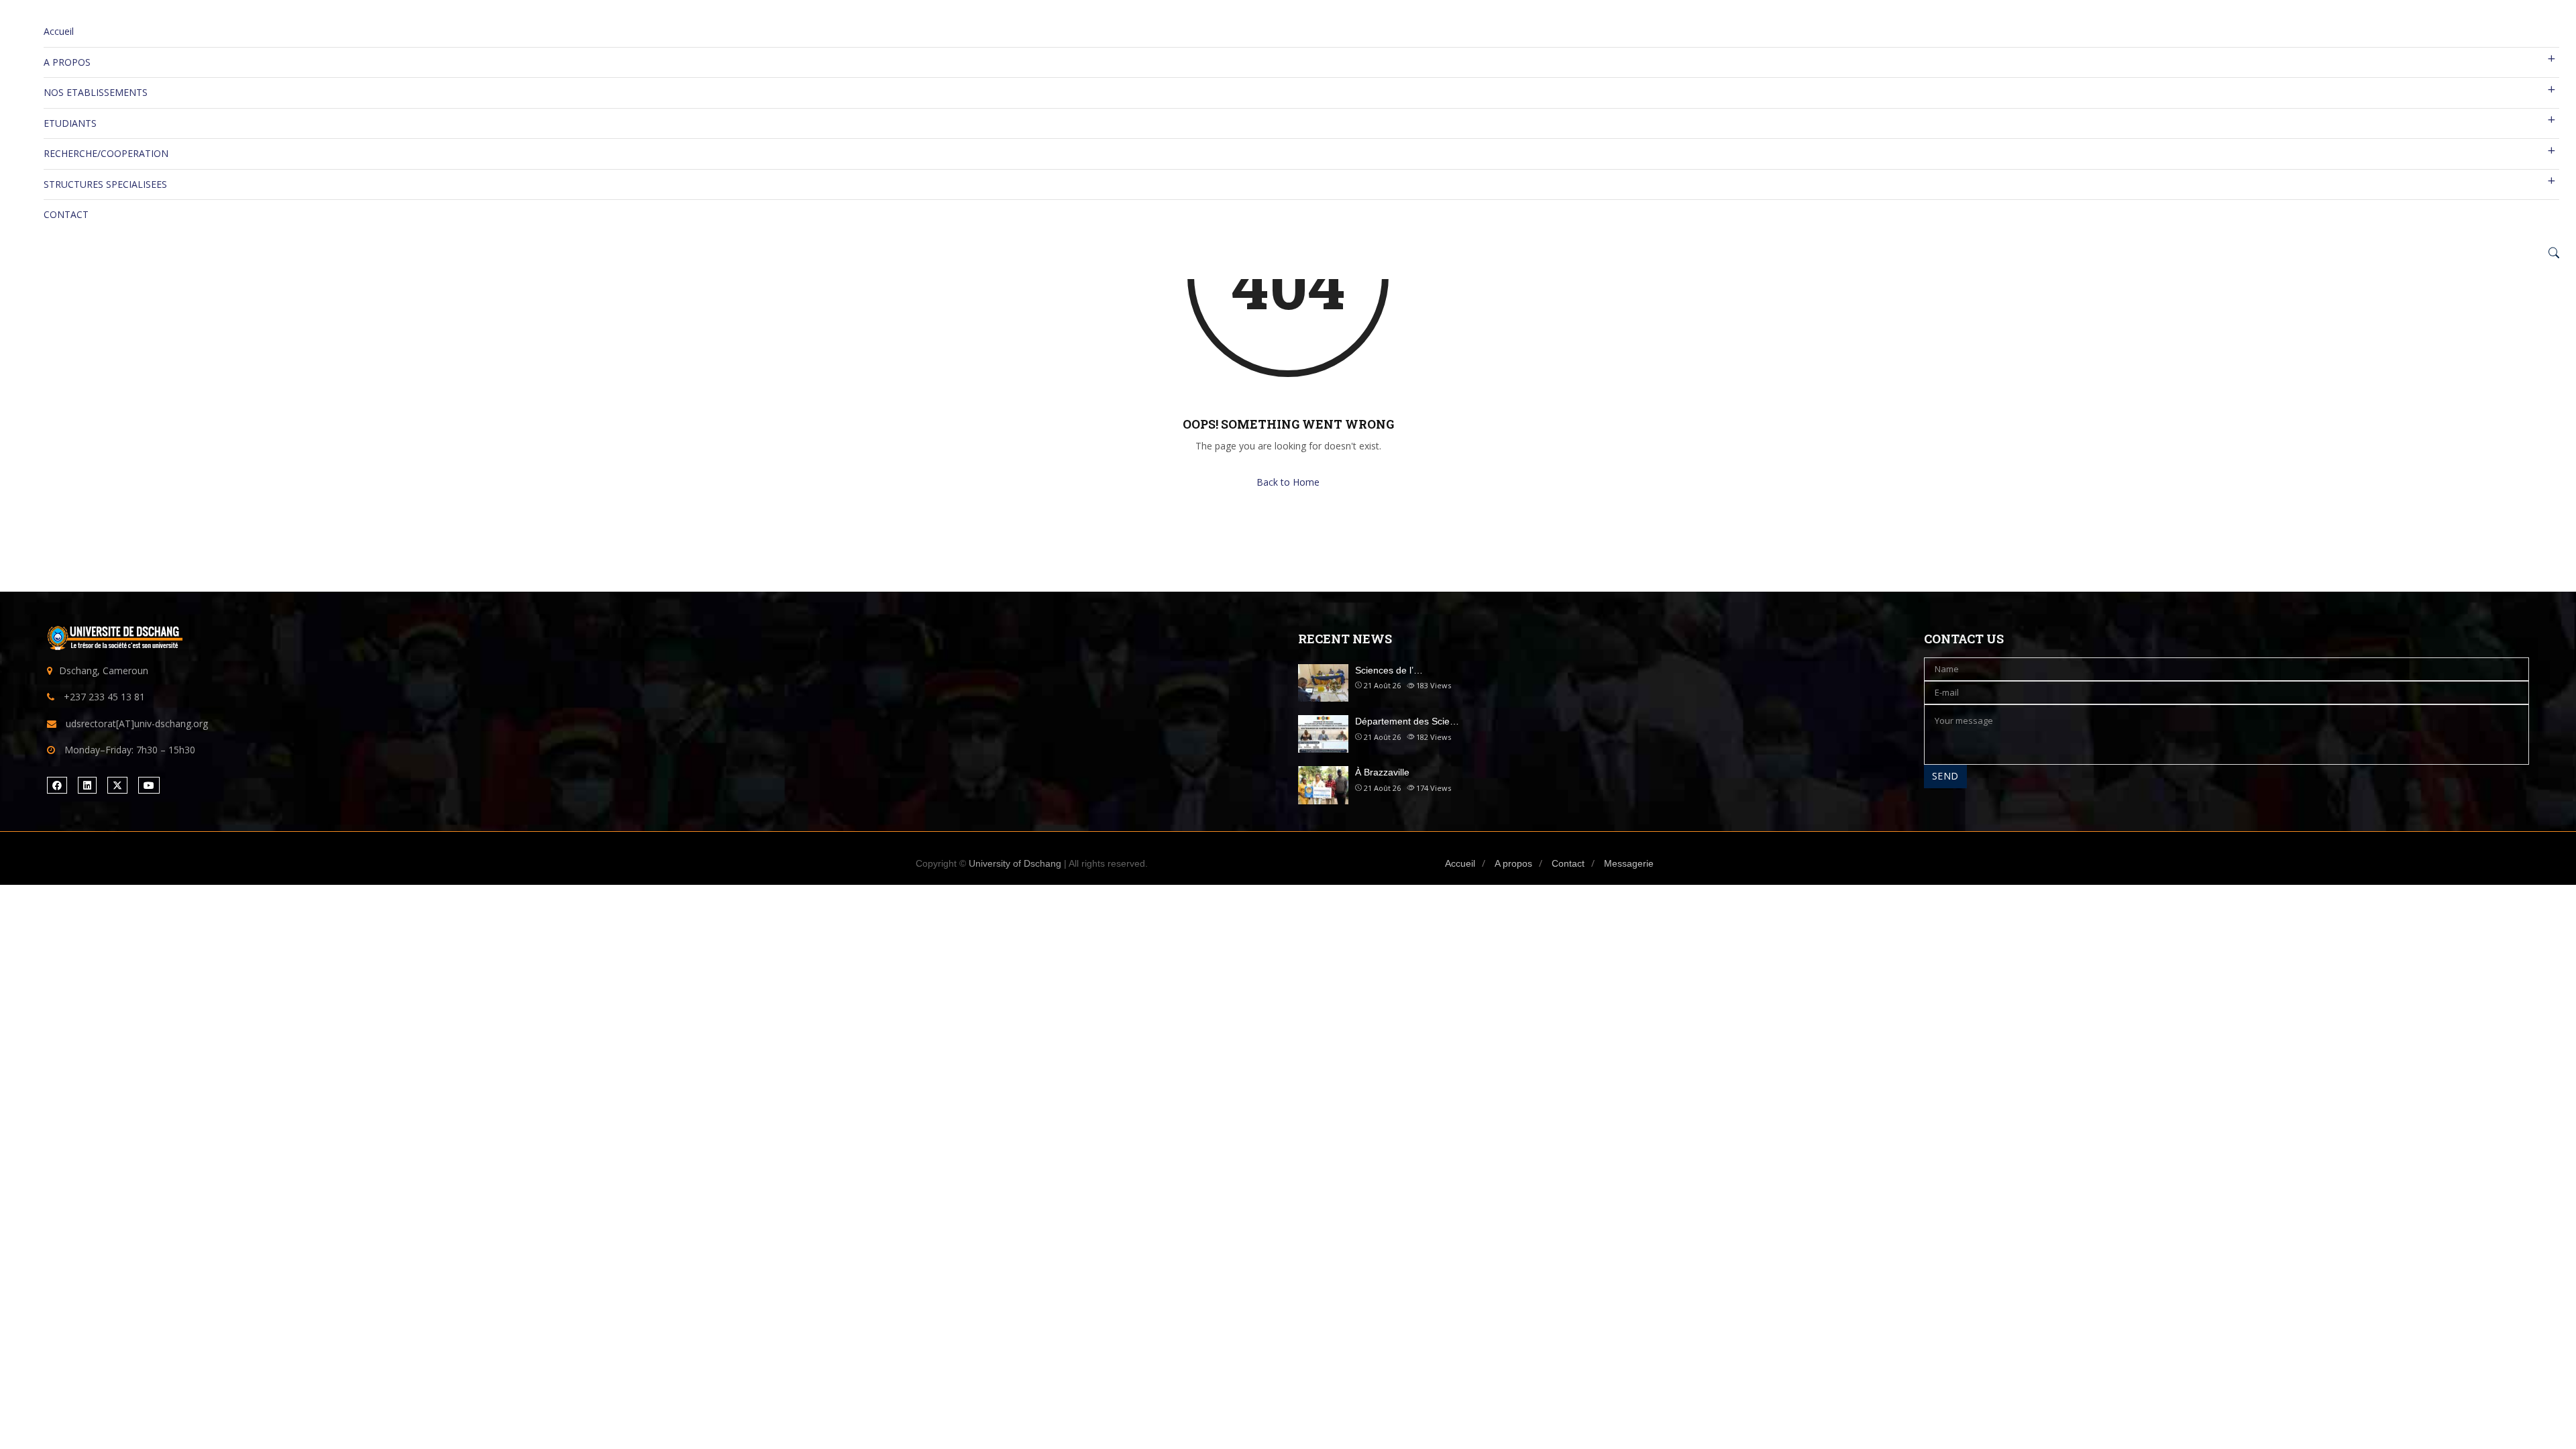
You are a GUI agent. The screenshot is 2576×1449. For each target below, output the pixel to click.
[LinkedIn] (87, 785)
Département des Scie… (1407, 721)
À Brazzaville (1382, 772)
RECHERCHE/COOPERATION (106, 153)
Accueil (59, 31)
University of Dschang (1015, 863)
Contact (1568, 863)
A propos (1513, 863)
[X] (117, 785)
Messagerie (1629, 863)
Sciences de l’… (1389, 670)
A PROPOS (67, 62)
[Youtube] (149, 785)
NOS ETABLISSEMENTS (96, 92)
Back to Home (1288, 482)
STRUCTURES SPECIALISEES (105, 184)
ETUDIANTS (70, 123)
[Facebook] (57, 785)
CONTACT (66, 214)
